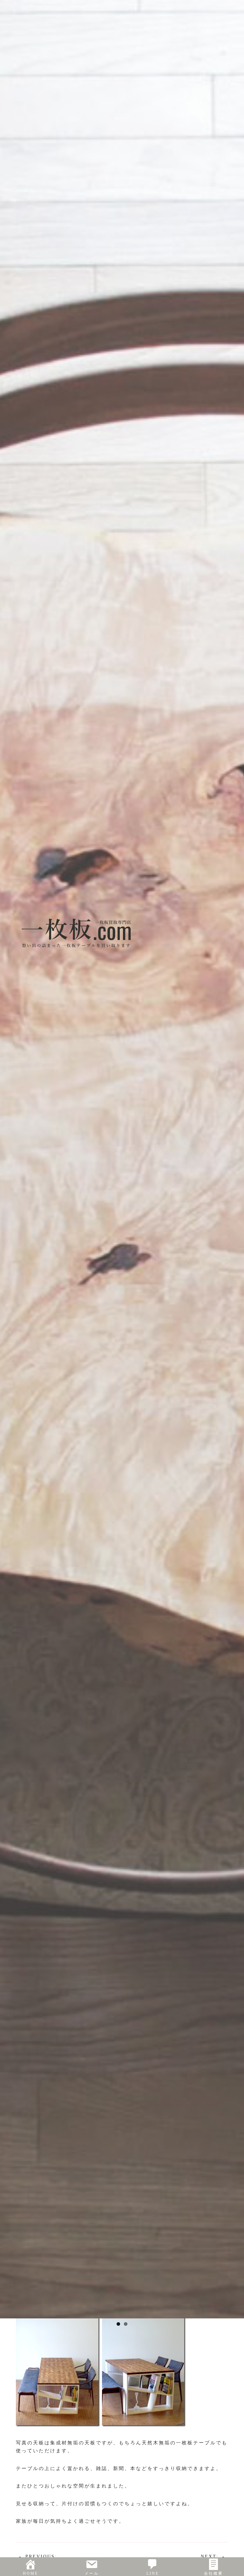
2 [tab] (126, 2324)
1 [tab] (118, 2324)
